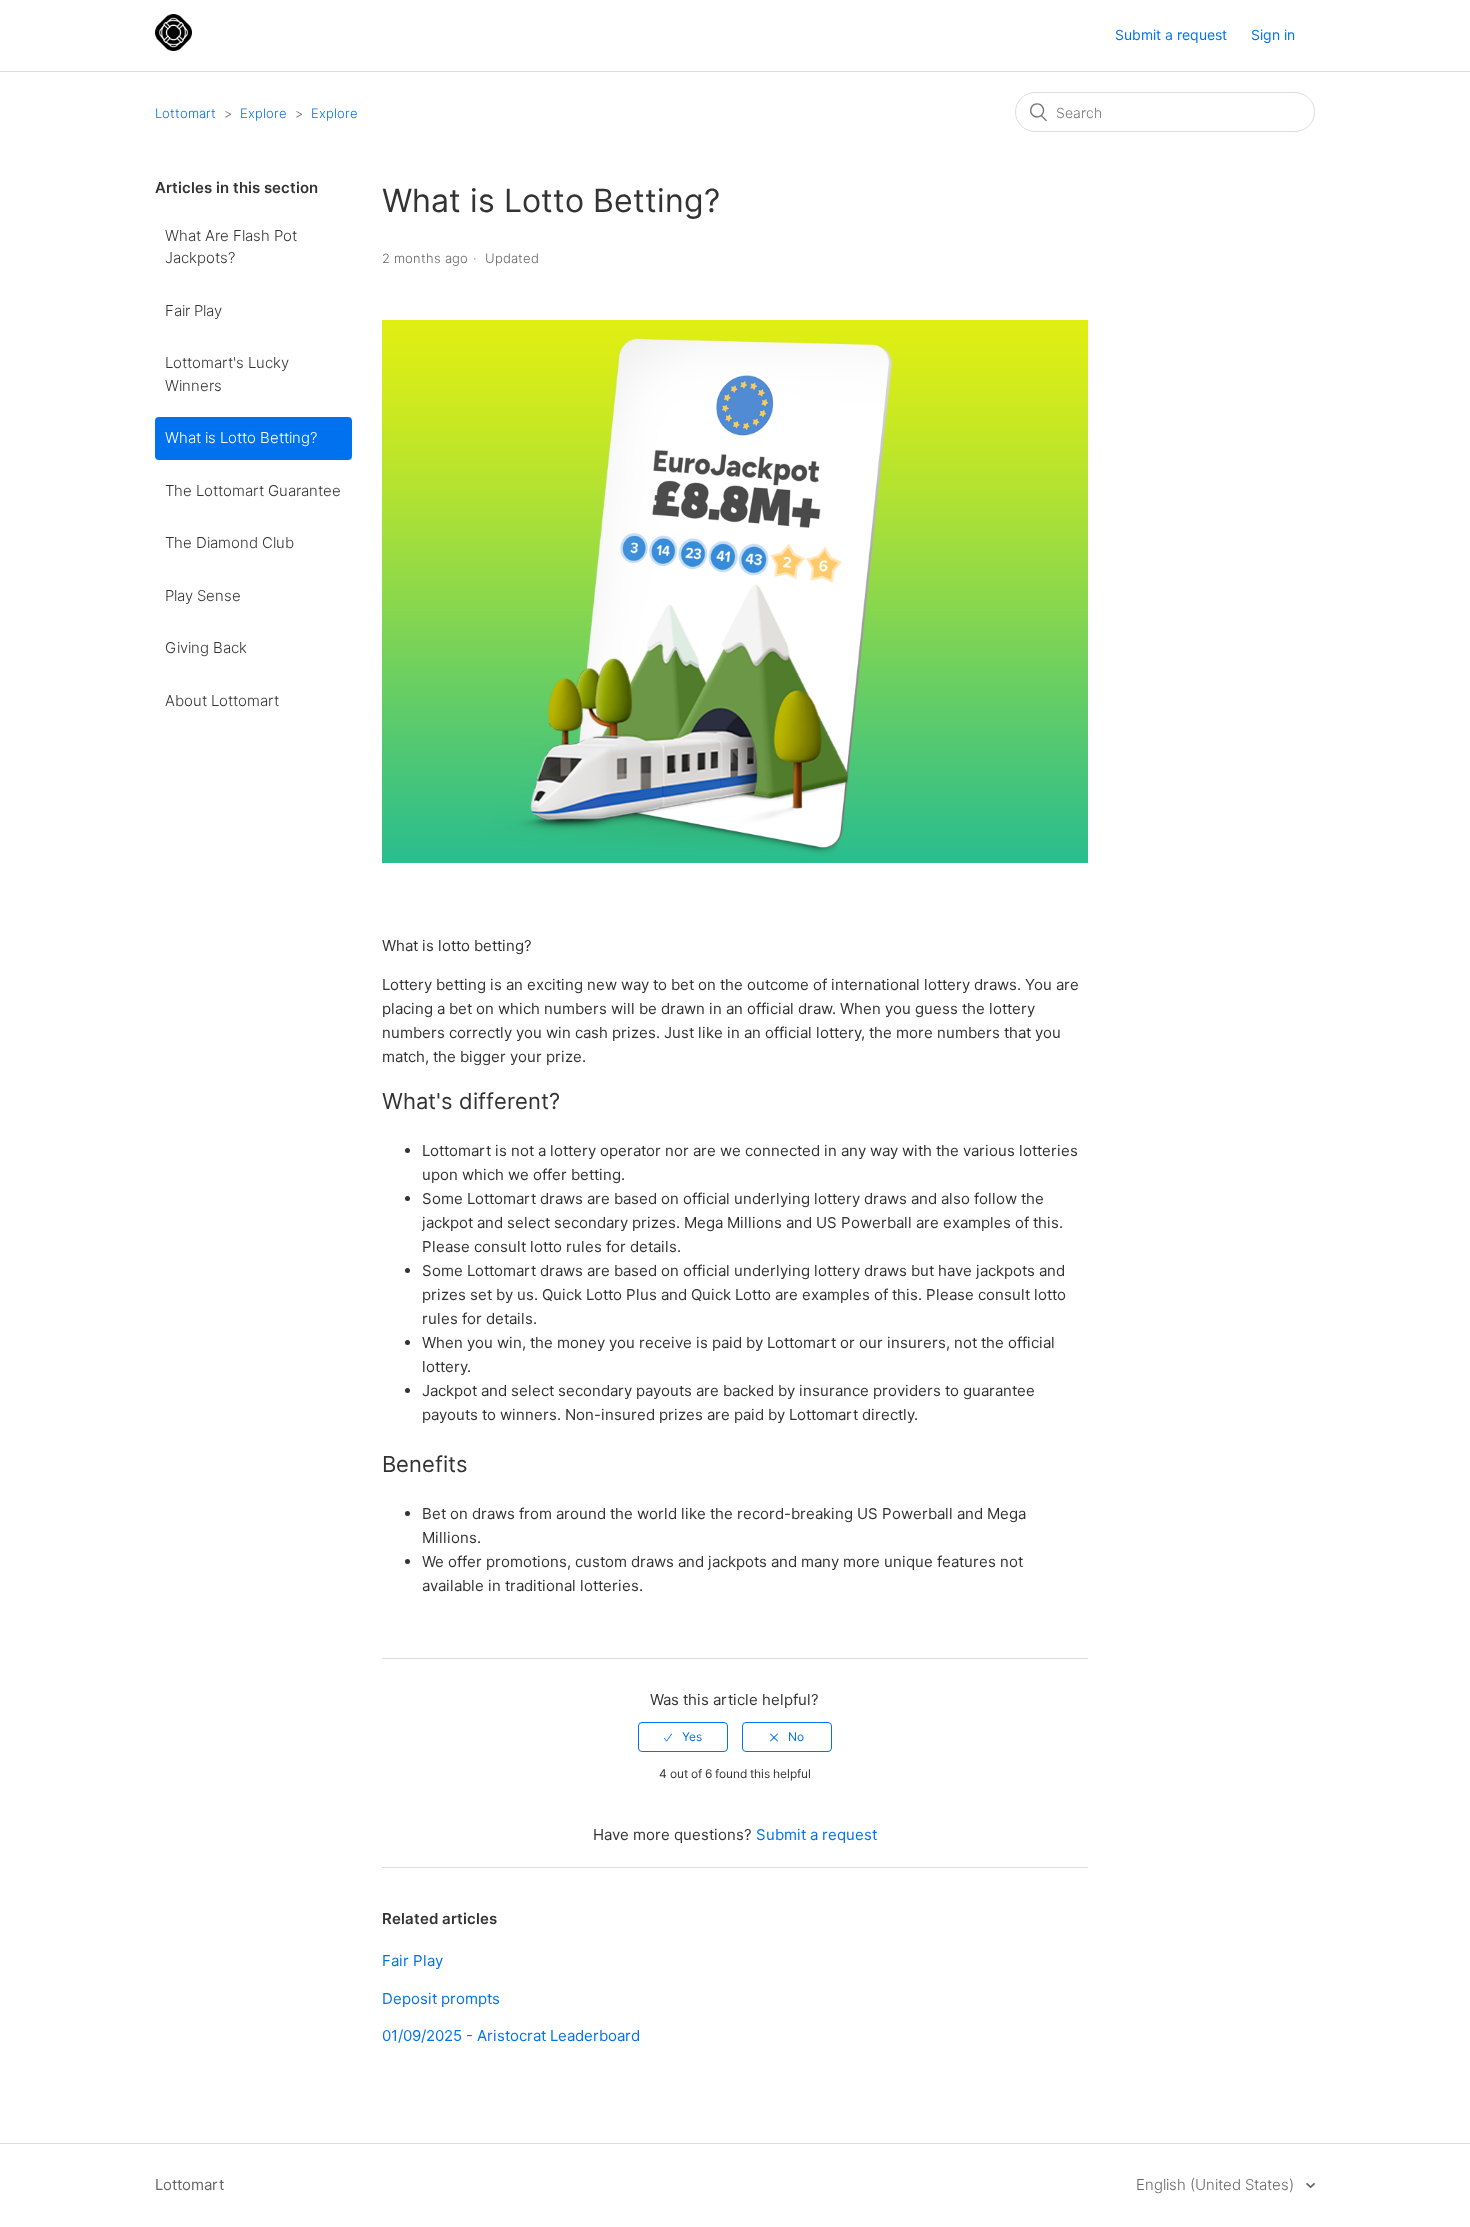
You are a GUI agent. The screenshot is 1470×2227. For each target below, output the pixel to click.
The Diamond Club (229, 542)
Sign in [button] (1273, 34)
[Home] (173, 45)
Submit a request (1171, 34)
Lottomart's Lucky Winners (227, 374)
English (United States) (1217, 2184)
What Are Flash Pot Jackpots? (231, 247)
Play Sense (203, 595)
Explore (263, 113)
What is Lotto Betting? (241, 437)
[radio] (683, 1737)
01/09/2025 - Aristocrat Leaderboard (511, 2035)
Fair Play (193, 310)
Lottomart (185, 113)
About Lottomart (222, 700)
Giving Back (206, 647)
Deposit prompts (441, 1998)
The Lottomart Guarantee (253, 490)
